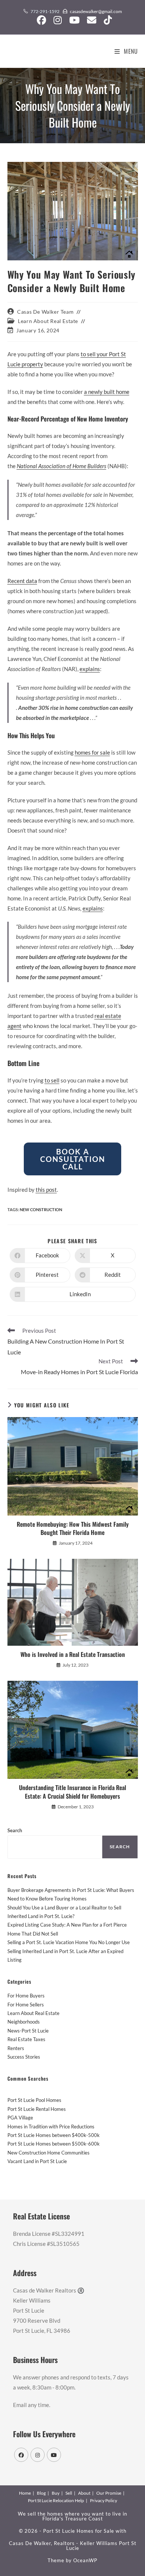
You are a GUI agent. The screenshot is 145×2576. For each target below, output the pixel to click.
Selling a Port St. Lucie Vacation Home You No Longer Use (69, 1942)
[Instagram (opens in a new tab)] (58, 20)
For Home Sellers (26, 2005)
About (84, 2493)
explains (90, 669)
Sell (69, 2493)
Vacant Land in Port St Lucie (37, 2161)
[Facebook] (21, 2455)
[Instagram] (38, 2455)
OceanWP (85, 2560)
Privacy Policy (104, 2500)
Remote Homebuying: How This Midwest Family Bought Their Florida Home (73, 1528)
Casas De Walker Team (45, 312)
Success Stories (24, 2057)
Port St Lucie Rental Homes (37, 2109)
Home (25, 2493)
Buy (56, 2493)
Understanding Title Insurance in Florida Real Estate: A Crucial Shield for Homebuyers (72, 1792)
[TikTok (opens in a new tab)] (106, 20)
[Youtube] (54, 2455)
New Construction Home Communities (49, 2153)
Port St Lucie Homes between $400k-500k (54, 2135)
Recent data (22, 581)
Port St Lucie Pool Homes (34, 2100)
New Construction (41, 1209)
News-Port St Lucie (28, 2031)
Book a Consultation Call (73, 1159)
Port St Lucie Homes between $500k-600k (54, 2144)
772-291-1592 (45, 11)
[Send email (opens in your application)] (92, 20)
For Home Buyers (26, 1996)
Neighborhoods (24, 2022)
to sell (52, 1080)
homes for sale (92, 752)
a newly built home (107, 392)
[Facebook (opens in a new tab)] (41, 20)
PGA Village (20, 2118)
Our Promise (109, 2493)
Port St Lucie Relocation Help (56, 2500)
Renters (16, 2048)
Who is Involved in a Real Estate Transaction (73, 1654)
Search (15, 1830)
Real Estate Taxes (26, 2039)
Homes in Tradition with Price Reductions (51, 2127)
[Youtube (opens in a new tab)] (74, 20)
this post (46, 1190)
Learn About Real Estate (48, 321)
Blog (41, 2493)
